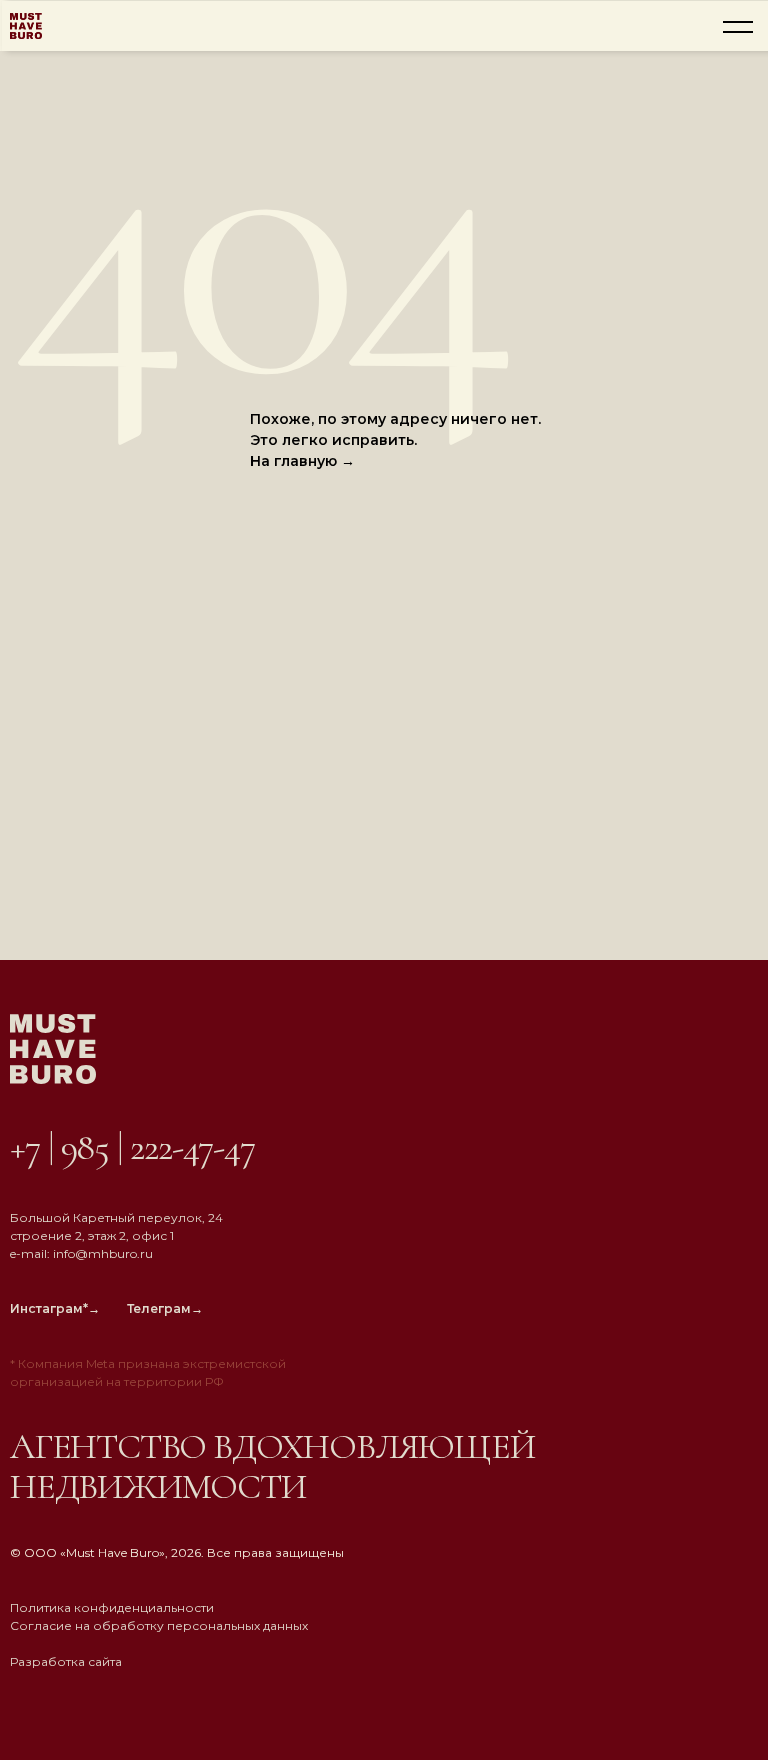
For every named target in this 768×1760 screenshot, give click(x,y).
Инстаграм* (55, 1308)
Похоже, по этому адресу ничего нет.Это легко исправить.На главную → (395, 440)
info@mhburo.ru (103, 1253)
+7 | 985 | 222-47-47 (132, 1147)
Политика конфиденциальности (112, 1607)
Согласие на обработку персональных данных (159, 1625)
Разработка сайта (66, 1661)
